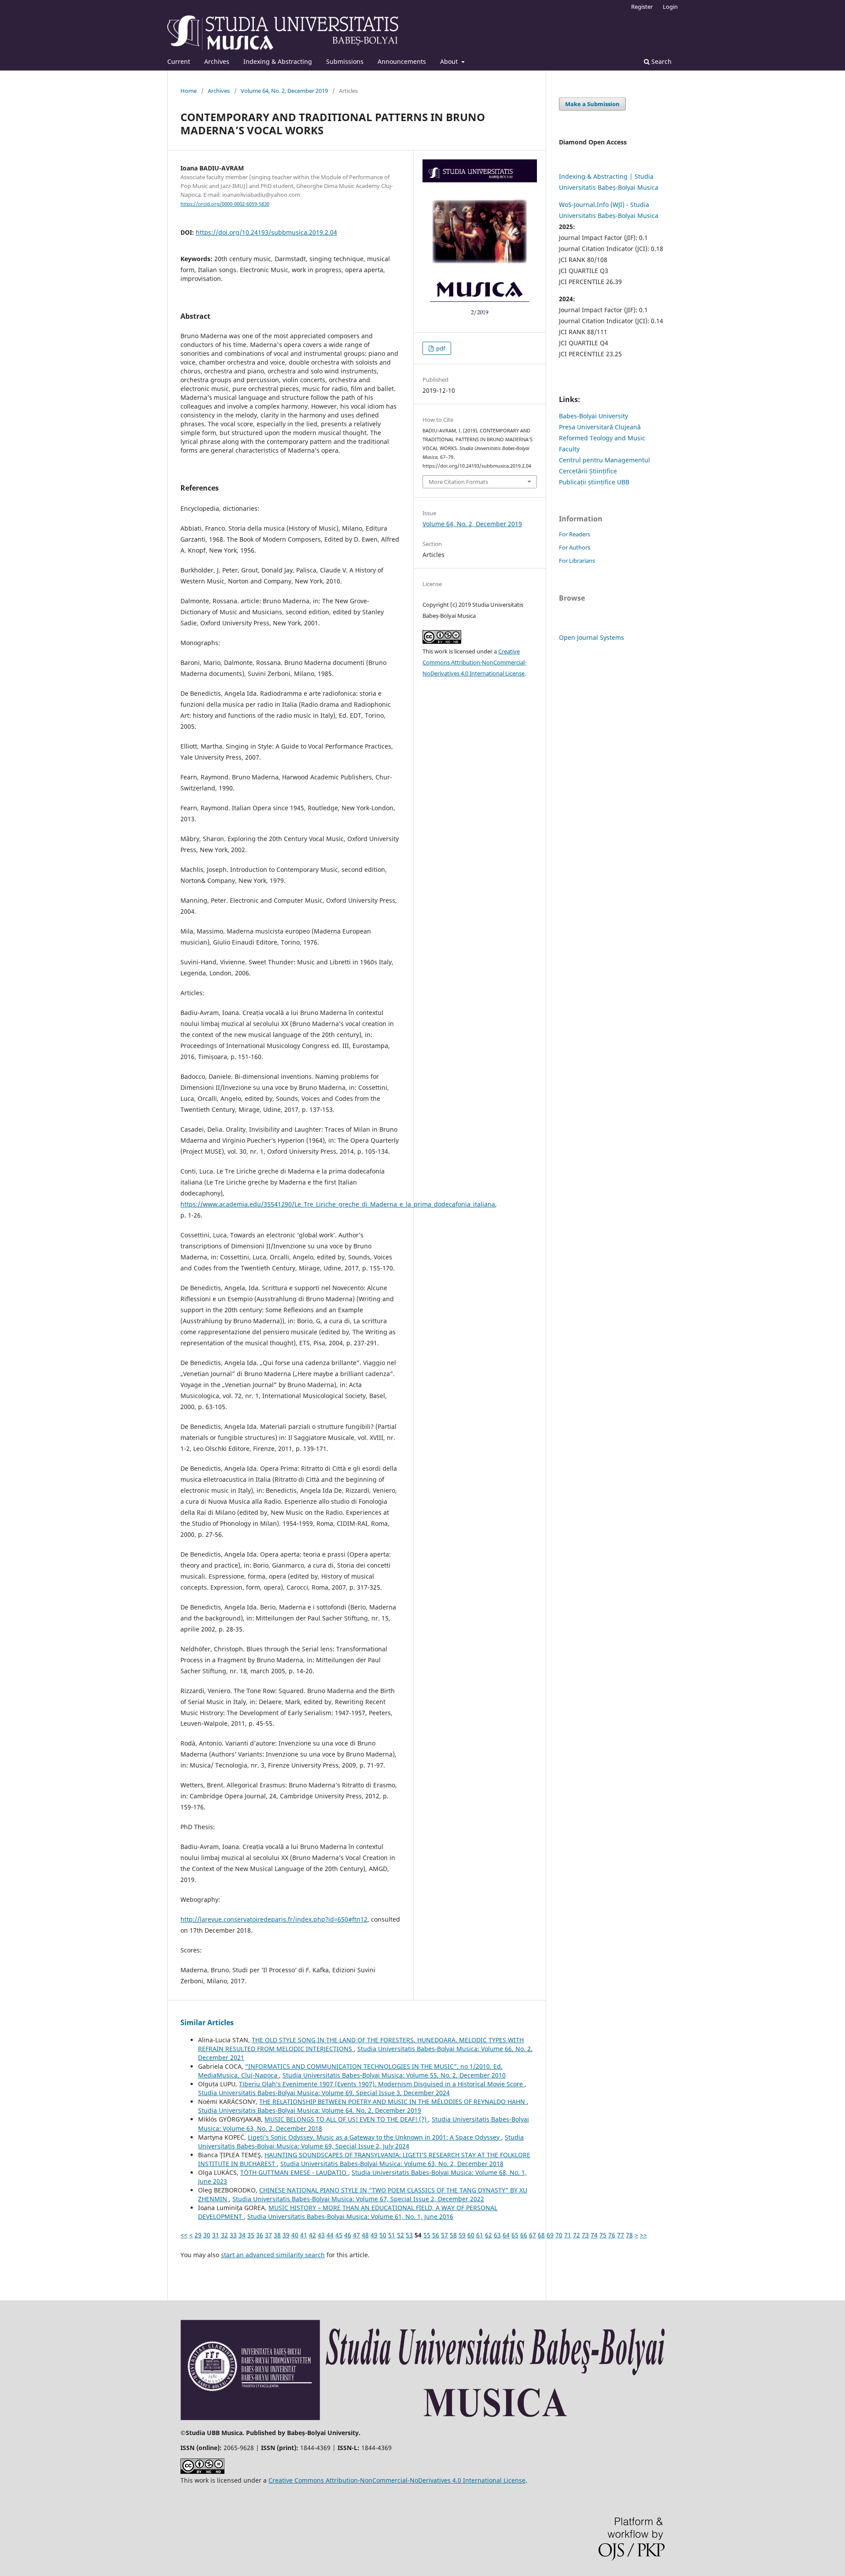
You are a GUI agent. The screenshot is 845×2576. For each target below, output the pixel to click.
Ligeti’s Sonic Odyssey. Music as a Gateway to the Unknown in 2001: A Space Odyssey (375, 2137)
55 (427, 2235)
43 (321, 2235)
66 (524, 2235)
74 (594, 2235)
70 (559, 2235)
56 (436, 2235)
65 (515, 2235)
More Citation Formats (458, 482)
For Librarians (577, 561)
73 (585, 2235)
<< (184, 2235)
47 (356, 2235)
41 (304, 2235)
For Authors (575, 547)
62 (489, 2235)
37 (268, 2235)
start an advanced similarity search (273, 2255)
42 (312, 2235)
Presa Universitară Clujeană (600, 427)
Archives (217, 61)
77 (621, 2235)
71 (568, 2235)
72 (577, 2235)
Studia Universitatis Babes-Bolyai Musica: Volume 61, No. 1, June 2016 (350, 2216)
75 (603, 2235)
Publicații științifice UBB (594, 482)
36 (260, 2235)
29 (198, 2235)
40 (295, 2235)
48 (365, 2235)
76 (612, 2235)
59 (462, 2235)
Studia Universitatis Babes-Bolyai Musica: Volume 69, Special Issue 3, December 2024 (324, 2093)
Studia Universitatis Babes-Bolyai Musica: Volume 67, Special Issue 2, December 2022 (358, 2199)
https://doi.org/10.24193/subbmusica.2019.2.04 (266, 232)
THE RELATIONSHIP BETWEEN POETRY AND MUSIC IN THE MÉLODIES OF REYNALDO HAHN (393, 2102)
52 (400, 2235)
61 (480, 2235)
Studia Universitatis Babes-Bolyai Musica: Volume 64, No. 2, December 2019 (310, 2110)
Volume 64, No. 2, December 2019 (284, 91)
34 (242, 2235)
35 (251, 2235)
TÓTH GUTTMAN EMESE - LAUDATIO (294, 2172)
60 (471, 2235)
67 (533, 2235)
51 (392, 2235)
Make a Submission (592, 104)
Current (179, 61)
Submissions (345, 61)
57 (445, 2235)
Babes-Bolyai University (593, 416)
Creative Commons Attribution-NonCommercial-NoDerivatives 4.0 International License (474, 662)
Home (189, 91)
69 (550, 2235)
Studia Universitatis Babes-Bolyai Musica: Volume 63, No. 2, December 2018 (392, 2164)
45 (339, 2235)
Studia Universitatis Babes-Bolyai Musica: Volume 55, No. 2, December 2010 (394, 2075)
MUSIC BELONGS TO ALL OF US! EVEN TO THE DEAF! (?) (346, 2119)
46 (348, 2235)
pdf (440, 348)
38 (277, 2235)
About (450, 61)
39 (286, 2235)
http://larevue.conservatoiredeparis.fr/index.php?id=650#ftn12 (274, 1919)
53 (409, 2235)
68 (541, 2235)
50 (383, 2235)
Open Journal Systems (591, 637)
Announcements (402, 61)
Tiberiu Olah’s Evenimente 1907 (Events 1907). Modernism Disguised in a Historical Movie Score (382, 2084)
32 (224, 2235)
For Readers (575, 534)
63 (497, 2235)
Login (670, 7)
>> (643, 2235)
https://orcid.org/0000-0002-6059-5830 (225, 204)
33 (233, 2235)
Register (642, 7)
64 (506, 2235)
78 (629, 2235)
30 (207, 2235)
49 (374, 2235)
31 (216, 2235)
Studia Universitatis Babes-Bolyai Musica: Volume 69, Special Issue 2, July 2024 (361, 2142)
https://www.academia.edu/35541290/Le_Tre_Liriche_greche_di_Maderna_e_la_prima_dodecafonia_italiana (338, 1204)
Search (661, 61)
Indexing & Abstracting (278, 61)
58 (453, 2235)
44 (330, 2235)
